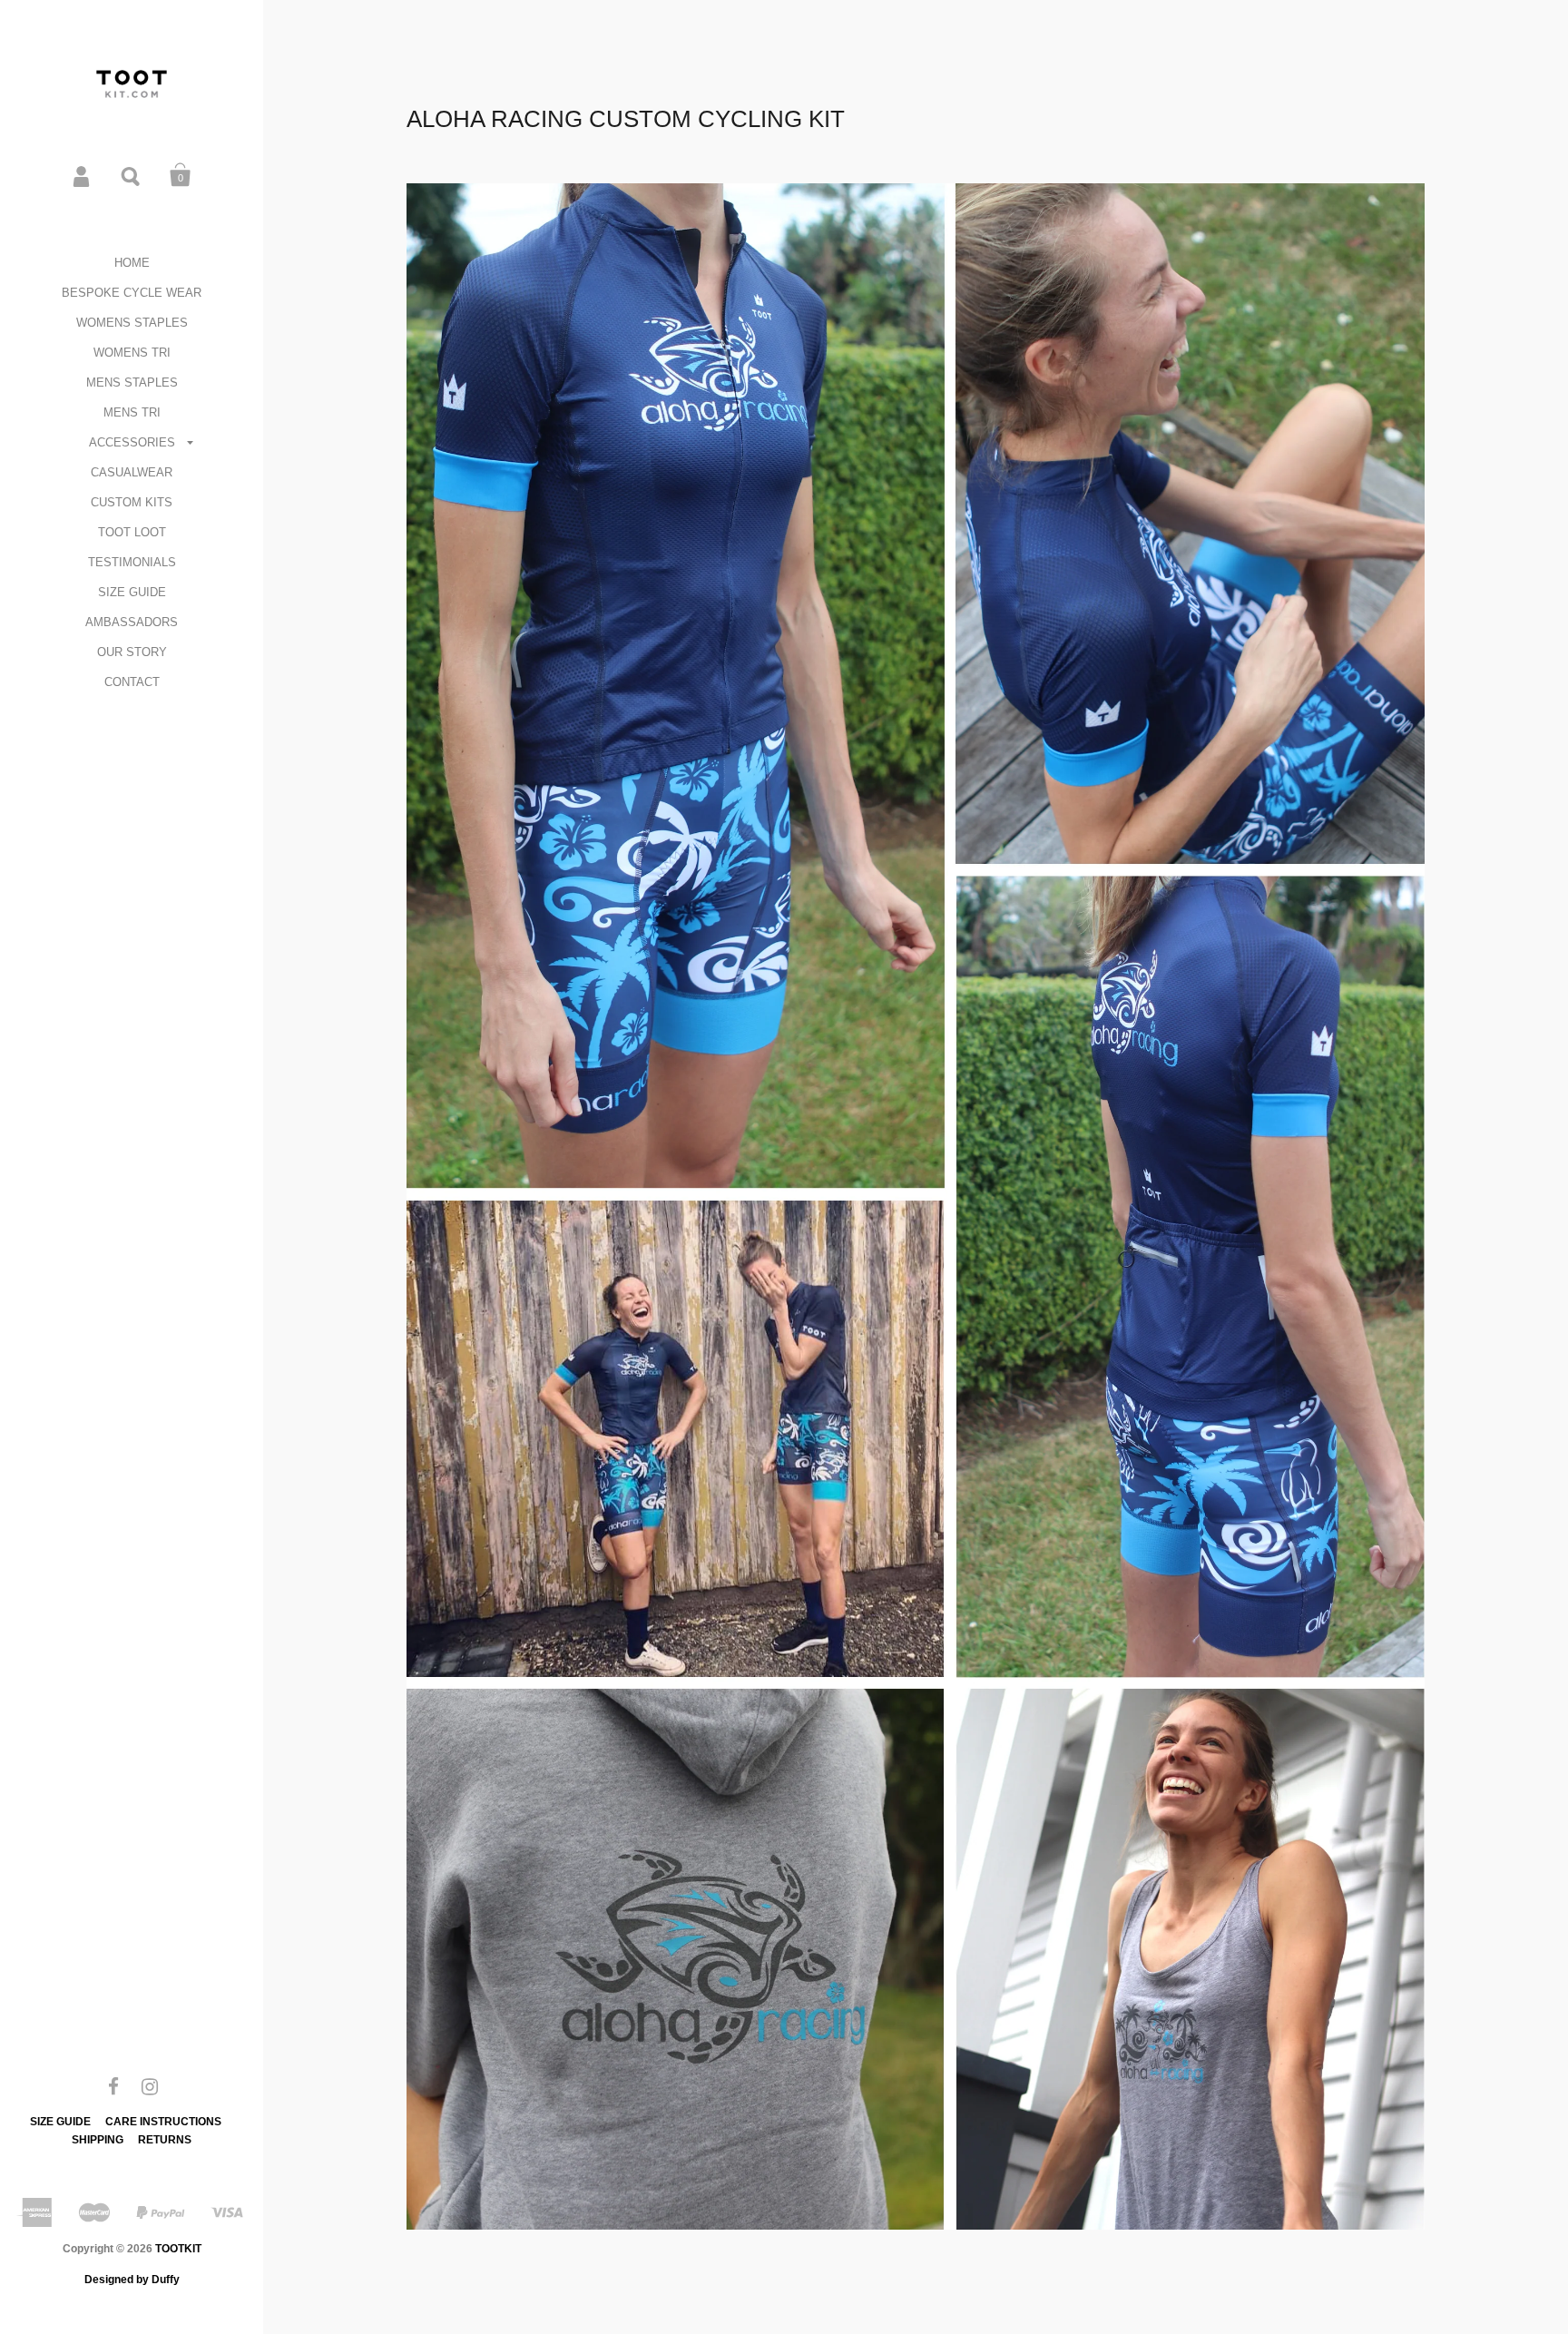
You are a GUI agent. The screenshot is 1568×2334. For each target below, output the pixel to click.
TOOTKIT (178, 2249)
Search (132, 175)
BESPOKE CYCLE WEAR (132, 293)
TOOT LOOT (132, 532)
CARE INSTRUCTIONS (163, 2122)
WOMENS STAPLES (132, 323)
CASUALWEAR (132, 472)
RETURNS (165, 2140)
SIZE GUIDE (132, 592)
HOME (132, 263)
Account (83, 175)
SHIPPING (98, 2140)
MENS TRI (132, 412)
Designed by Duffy (132, 2280)
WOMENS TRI (132, 353)
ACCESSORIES (132, 442)
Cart (181, 175)
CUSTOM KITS (132, 502)
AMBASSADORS (132, 622)
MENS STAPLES (132, 382)
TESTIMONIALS (132, 562)
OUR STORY (132, 652)
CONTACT (132, 682)
